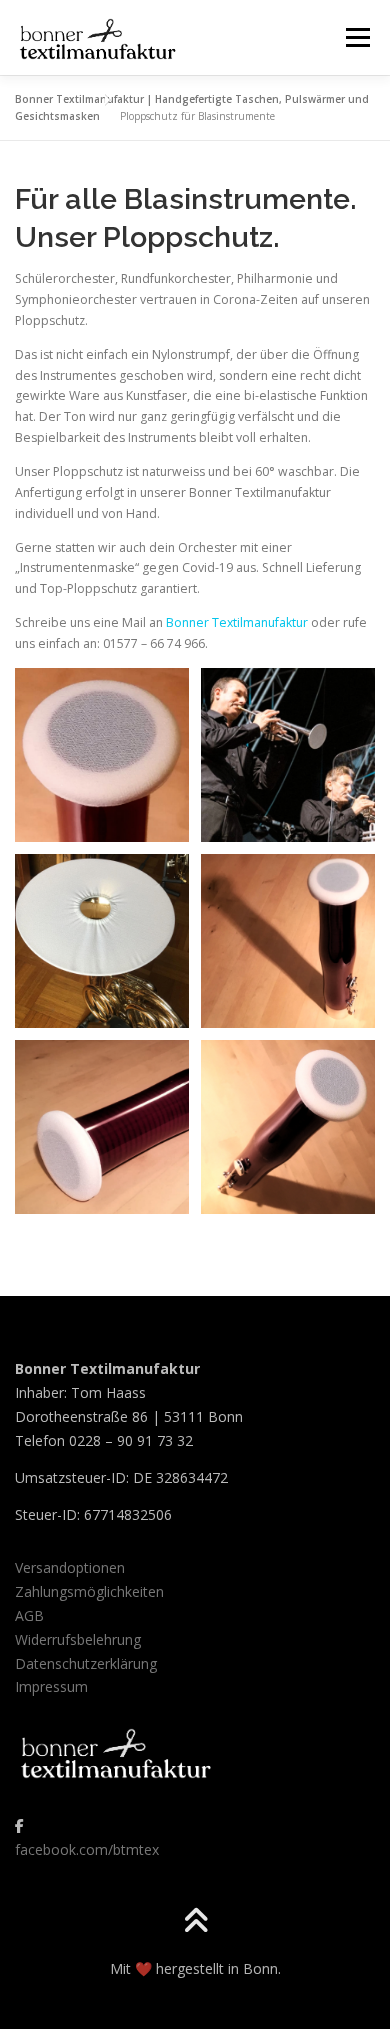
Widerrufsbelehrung (78, 1639)
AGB (29, 1615)
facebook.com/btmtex (87, 1849)
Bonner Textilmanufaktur (237, 622)
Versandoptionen (70, 1567)
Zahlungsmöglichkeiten (89, 1591)
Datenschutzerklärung (86, 1663)
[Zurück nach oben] (195, 1922)
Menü (356, 37)
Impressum (51, 1686)
